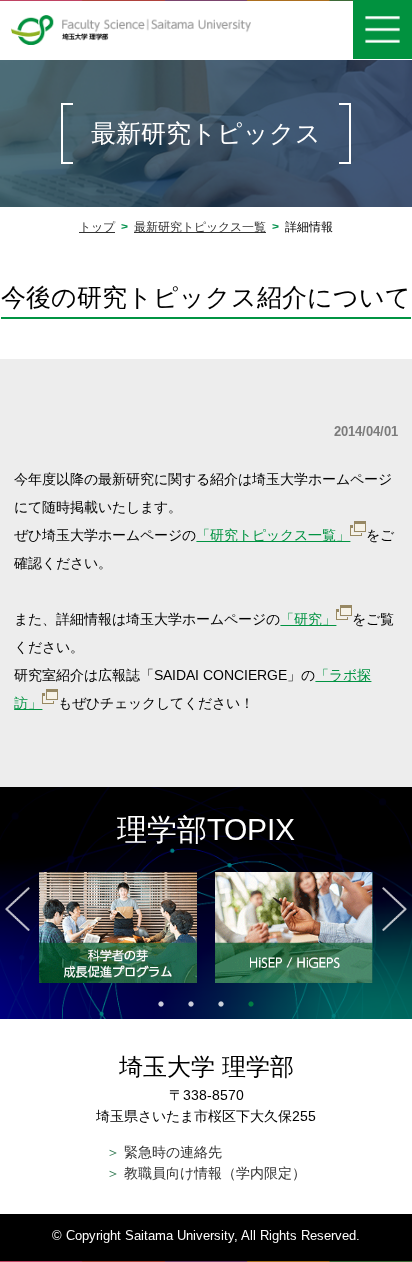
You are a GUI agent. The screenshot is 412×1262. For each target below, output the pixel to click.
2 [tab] (191, 1004)
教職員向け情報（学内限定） (206, 1173)
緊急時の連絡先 (164, 1152)
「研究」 (308, 619)
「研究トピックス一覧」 (273, 535)
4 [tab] (251, 1004)
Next (394, 909)
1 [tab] (161, 1004)
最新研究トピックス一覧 (200, 227)
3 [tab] (221, 1004)
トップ (97, 227)
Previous (17, 909)
